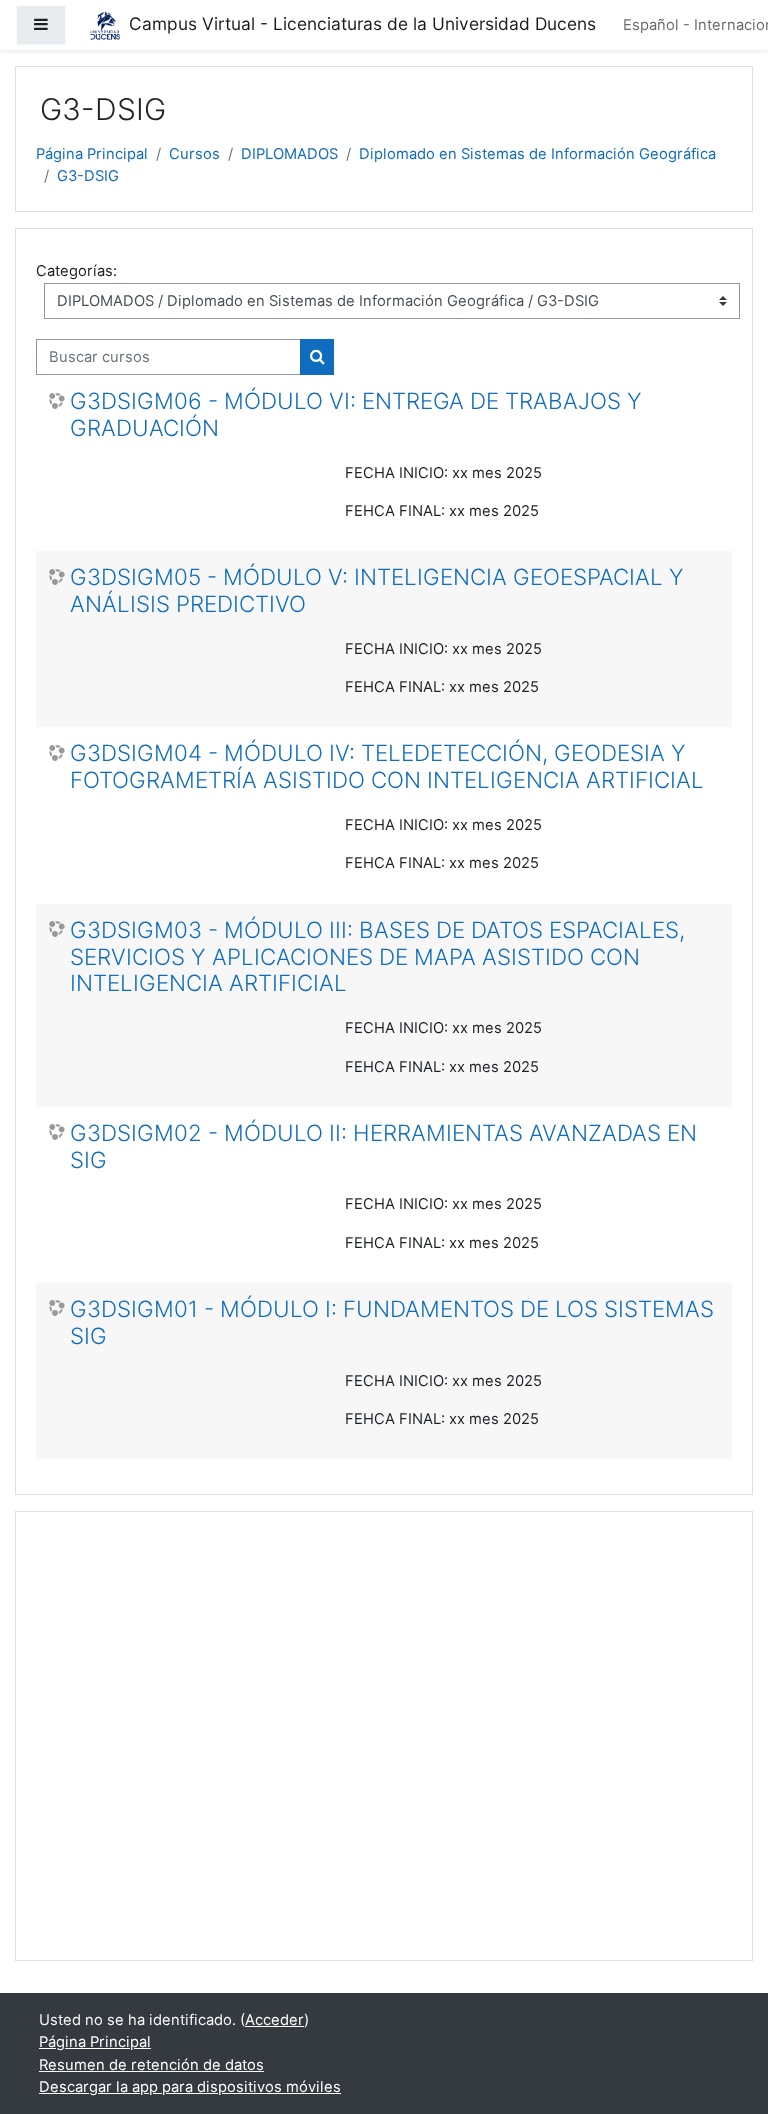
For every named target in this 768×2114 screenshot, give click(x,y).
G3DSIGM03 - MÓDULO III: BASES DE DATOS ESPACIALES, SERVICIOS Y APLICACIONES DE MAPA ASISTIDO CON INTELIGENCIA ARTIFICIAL (377, 957)
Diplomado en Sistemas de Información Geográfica (537, 154)
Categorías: (76, 271)
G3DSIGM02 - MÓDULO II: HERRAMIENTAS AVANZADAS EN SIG (383, 1146)
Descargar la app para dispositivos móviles (190, 2087)
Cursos (194, 154)
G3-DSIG (88, 176)
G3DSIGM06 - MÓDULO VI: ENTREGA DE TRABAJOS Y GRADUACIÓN (356, 414)
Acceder (274, 2020)
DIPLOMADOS (289, 154)
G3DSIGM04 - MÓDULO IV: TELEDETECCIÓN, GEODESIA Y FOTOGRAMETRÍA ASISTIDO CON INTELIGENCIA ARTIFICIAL (387, 766)
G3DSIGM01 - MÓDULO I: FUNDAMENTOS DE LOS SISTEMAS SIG (392, 1322)
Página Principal (92, 154)
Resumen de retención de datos (151, 2065)
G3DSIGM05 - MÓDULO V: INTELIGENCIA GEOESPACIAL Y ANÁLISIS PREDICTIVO (377, 590)
